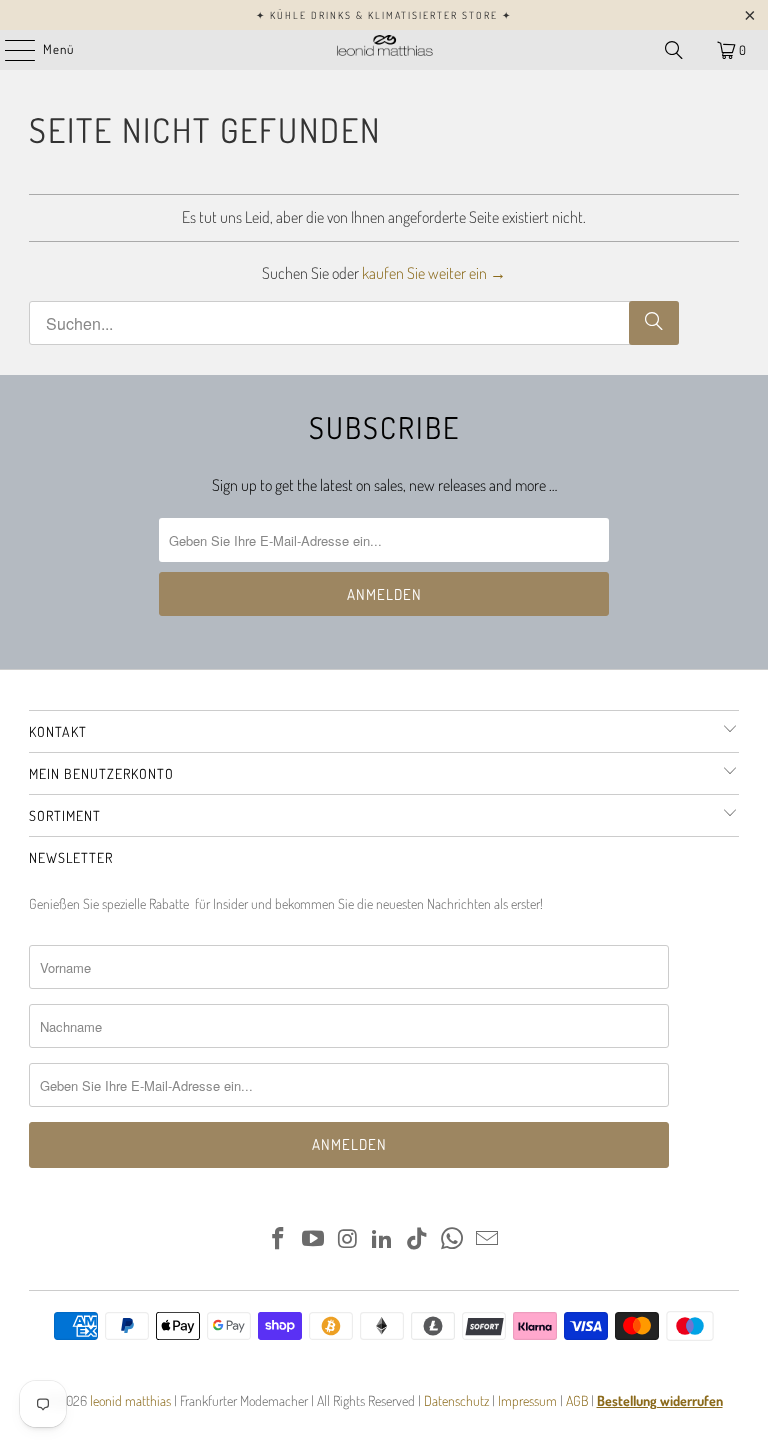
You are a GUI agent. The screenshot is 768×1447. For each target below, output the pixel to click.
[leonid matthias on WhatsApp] (453, 1239)
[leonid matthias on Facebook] (279, 1239)
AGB (577, 1400)
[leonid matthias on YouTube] (314, 1239)
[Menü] (9, 50)
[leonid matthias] (384, 50)
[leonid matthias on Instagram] (348, 1239)
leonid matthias (130, 1400)
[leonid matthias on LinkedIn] (383, 1239)
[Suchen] (674, 50)
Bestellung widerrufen (660, 1400)
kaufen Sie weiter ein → (434, 273)
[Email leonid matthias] (487, 1239)
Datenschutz (455, 1400)
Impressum (529, 1400)
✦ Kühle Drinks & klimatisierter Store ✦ (384, 15)
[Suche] (654, 323)
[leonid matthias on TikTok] (418, 1239)
